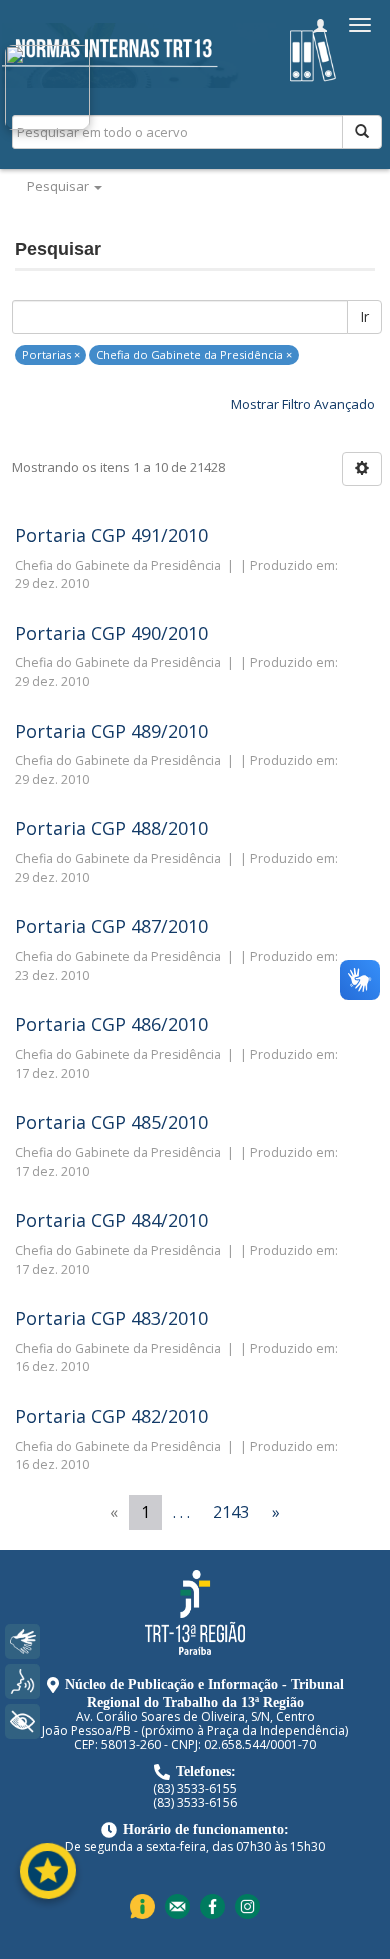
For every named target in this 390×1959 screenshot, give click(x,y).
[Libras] (22, 1641)
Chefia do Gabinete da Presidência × (194, 354)
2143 (231, 1512)
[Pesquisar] (362, 132)
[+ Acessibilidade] (22, 1721)
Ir (364, 316)
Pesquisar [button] (59, 186)
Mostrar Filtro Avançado (303, 404)
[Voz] (22, 1681)
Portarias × (51, 354)
